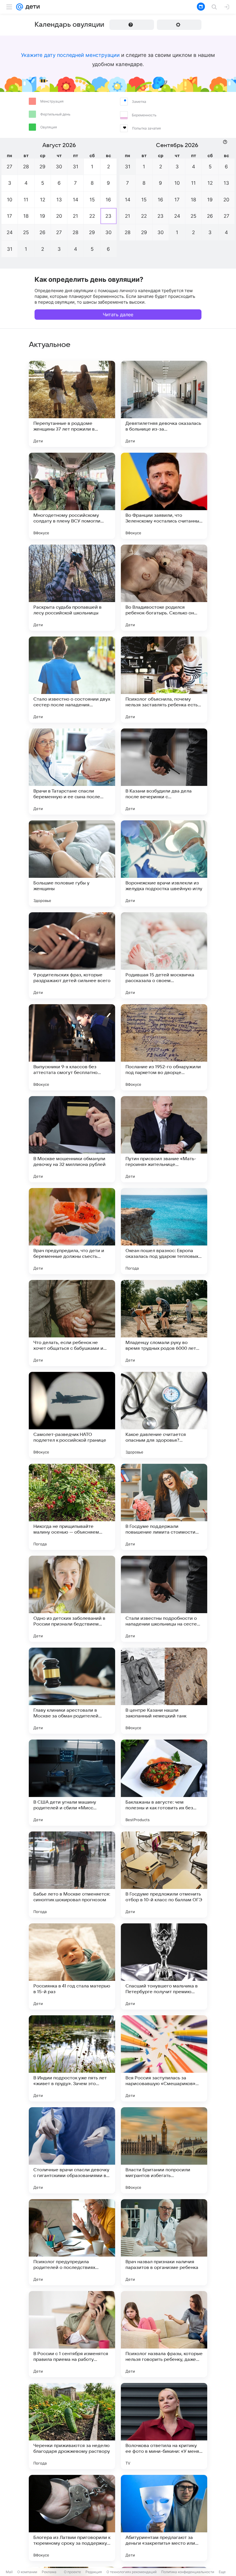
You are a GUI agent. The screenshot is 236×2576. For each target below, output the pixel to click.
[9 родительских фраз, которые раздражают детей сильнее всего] (72, 955)
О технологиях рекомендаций (132, 2572)
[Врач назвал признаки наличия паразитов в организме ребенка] (164, 2242)
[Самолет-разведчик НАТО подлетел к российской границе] (72, 1415)
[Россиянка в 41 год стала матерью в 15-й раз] (72, 1966)
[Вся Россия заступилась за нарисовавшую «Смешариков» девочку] (164, 2058)
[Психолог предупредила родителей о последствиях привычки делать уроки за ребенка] (72, 2242)
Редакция (94, 2572)
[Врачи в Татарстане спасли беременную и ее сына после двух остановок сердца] (72, 772)
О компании (27, 2572)
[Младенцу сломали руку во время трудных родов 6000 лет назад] (164, 1323)
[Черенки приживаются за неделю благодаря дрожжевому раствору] (72, 2426)
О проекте (72, 2572)
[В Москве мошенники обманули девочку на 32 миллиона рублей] (72, 1139)
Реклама (49, 2572)
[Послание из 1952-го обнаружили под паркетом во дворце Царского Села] (164, 1047)
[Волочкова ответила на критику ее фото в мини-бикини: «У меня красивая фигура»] (164, 2426)
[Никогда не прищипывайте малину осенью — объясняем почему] (72, 1507)
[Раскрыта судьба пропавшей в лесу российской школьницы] (72, 588)
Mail (9, 2572)
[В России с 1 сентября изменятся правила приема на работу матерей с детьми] (72, 2334)
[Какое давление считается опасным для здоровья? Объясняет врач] (164, 1415)
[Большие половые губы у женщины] (72, 863)
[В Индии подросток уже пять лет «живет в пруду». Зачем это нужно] (72, 2058)
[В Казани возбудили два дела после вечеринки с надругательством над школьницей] (164, 772)
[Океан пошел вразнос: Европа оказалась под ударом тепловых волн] (164, 1231)
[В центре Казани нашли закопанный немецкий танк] (164, 1691)
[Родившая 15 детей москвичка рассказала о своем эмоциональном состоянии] (164, 955)
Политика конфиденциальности (188, 2572)
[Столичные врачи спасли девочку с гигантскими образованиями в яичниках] (72, 2150)
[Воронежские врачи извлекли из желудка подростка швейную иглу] (164, 863)
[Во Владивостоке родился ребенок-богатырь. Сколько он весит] (164, 588)
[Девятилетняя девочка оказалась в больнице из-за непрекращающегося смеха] (164, 404)
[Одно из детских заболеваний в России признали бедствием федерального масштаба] (72, 1599)
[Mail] (20, 7)
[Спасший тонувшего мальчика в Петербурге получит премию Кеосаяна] (164, 1966)
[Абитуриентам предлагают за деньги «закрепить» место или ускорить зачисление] (164, 2518)
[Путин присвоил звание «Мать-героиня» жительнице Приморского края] (164, 1139)
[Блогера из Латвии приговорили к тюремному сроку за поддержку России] (72, 2518)
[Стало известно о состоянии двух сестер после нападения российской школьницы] (72, 680)
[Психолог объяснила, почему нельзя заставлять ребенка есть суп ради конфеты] (164, 680)
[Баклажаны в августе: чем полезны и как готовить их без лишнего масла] (164, 1783)
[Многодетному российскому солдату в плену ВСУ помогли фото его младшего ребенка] (72, 496)
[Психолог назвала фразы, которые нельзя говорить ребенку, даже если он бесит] (164, 2334)
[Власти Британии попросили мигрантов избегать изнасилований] (164, 2150)
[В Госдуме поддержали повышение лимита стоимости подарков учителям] (164, 1507)
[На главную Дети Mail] (31, 7)
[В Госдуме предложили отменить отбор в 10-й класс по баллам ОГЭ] (164, 1875)
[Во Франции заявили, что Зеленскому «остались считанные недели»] (164, 496)
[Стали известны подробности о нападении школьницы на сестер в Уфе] (164, 1599)
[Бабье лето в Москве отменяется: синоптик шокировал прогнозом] (72, 1875)
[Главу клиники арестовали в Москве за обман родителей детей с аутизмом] (72, 1691)
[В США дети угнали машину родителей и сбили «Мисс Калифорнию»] (72, 1783)
